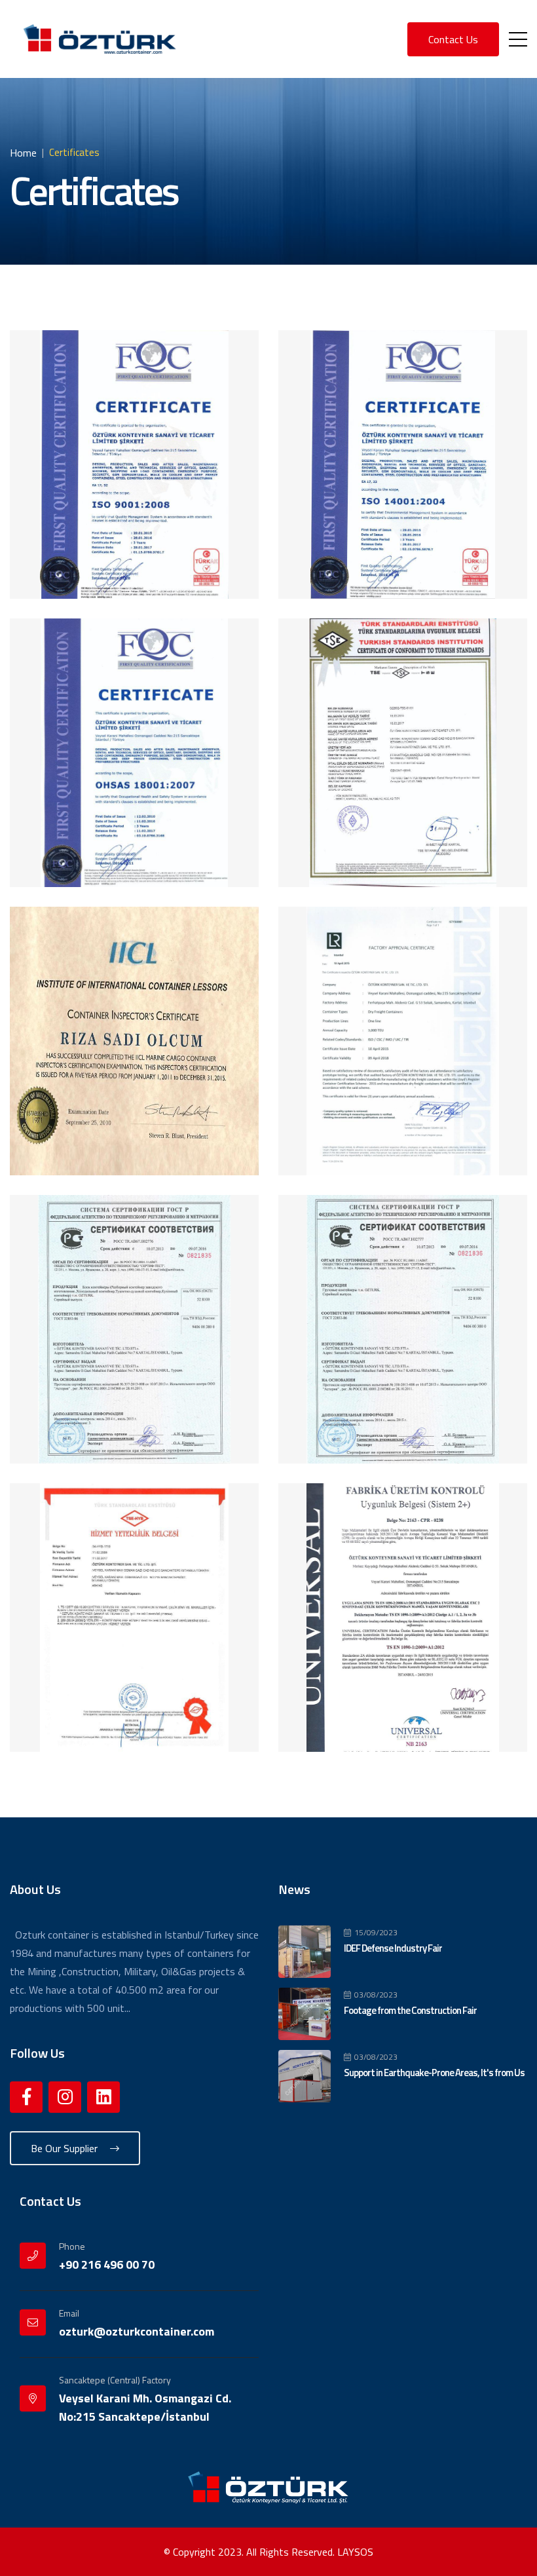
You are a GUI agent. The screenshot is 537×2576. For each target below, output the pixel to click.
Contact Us (453, 39)
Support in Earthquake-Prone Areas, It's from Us (434, 2073)
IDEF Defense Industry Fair (393, 1948)
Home (23, 153)
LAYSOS (355, 2552)
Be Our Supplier (65, 2148)
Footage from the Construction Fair (410, 2010)
